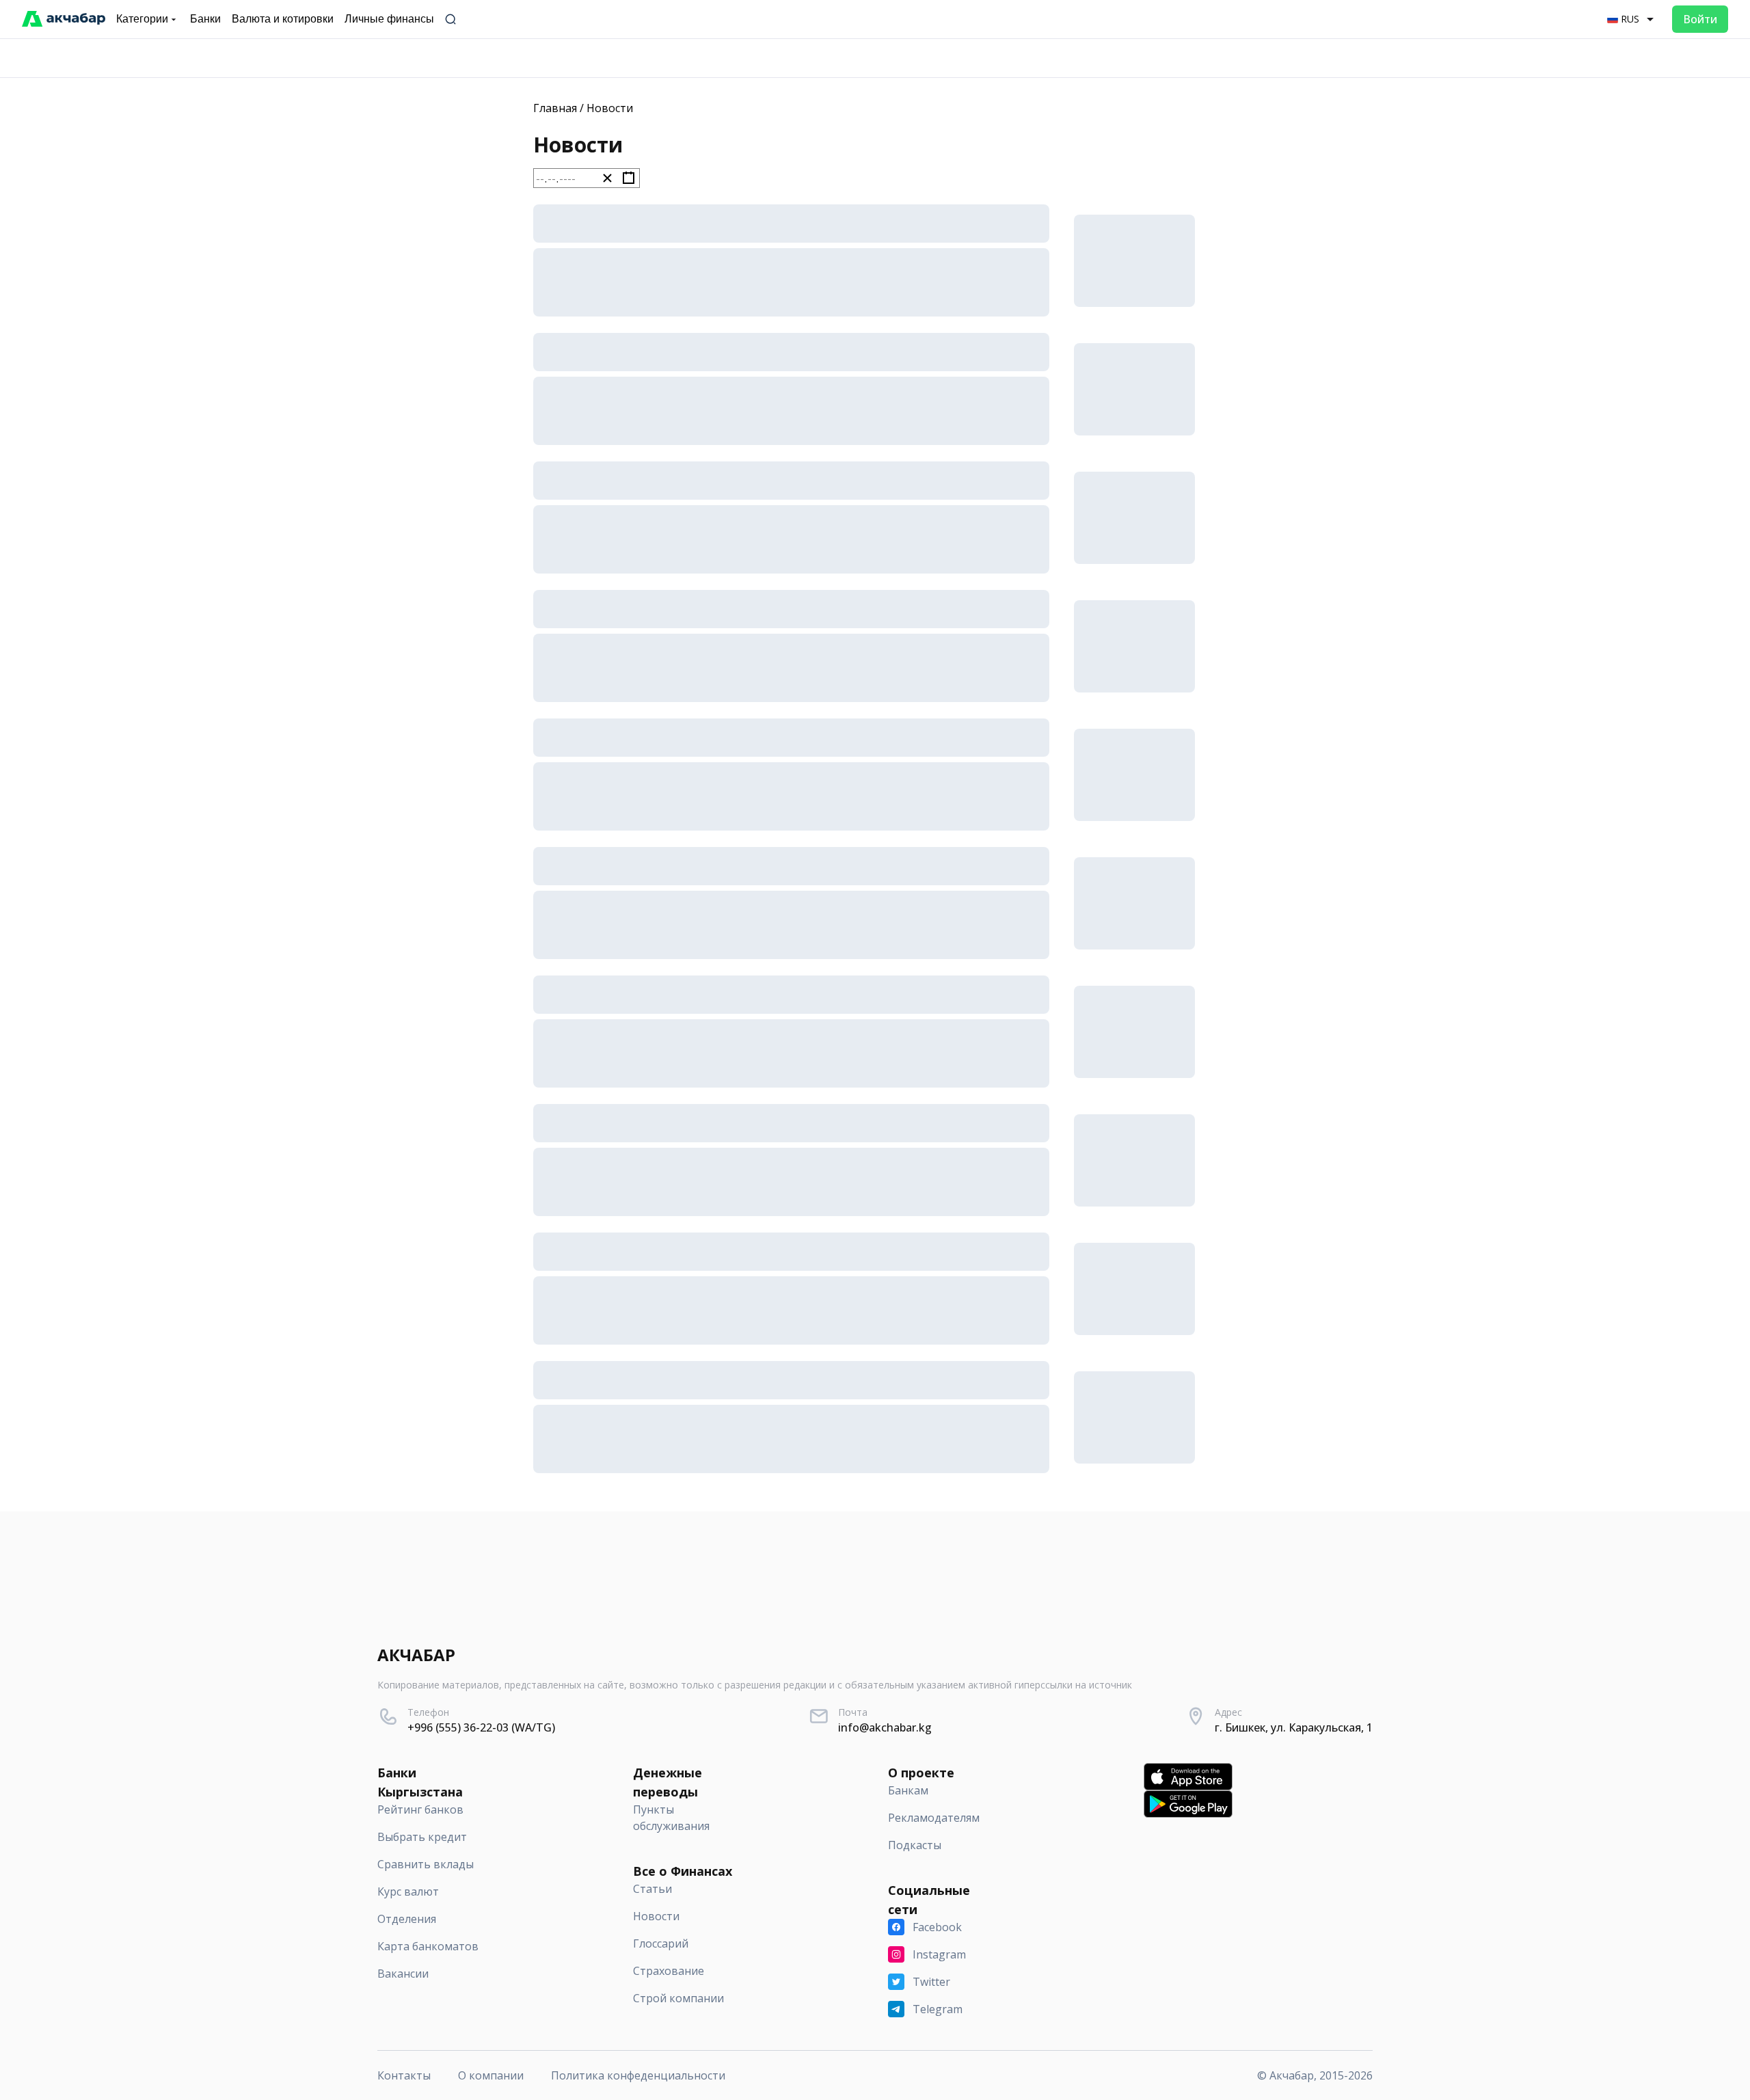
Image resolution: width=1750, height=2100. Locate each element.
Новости (610, 108)
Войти (1700, 19)
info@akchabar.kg (885, 1727)
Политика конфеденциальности (638, 2075)
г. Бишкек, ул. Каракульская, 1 (1294, 1727)
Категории (142, 19)
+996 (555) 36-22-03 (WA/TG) (481, 1727)
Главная (555, 108)
